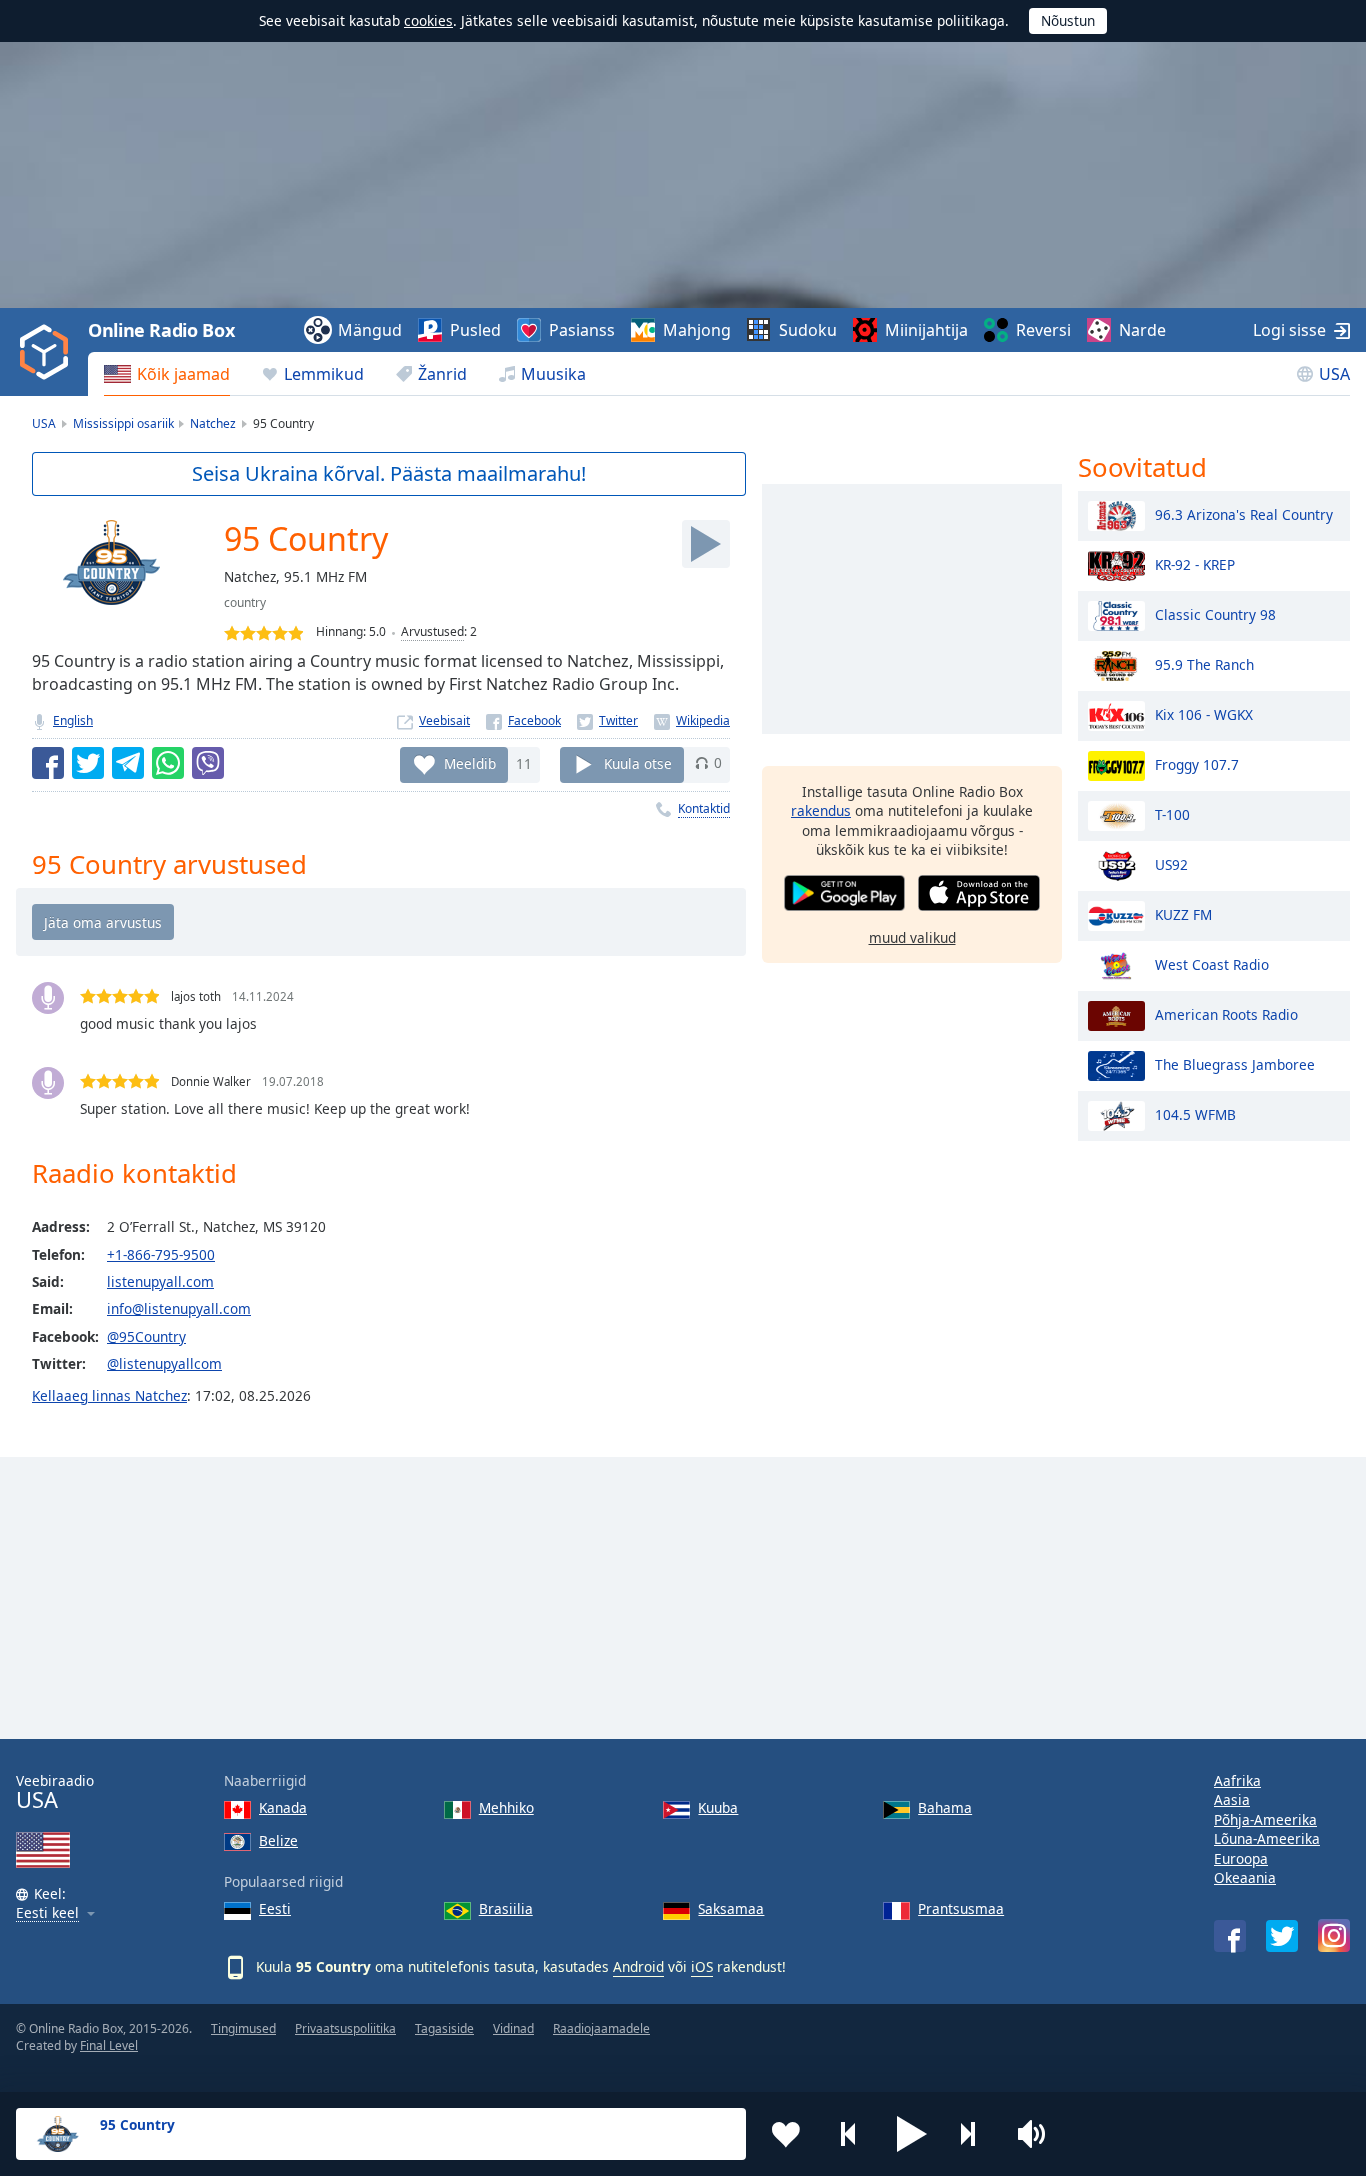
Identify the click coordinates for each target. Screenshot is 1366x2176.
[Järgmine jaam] (975, 2134)
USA (1334, 374)
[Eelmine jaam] (849, 2134)
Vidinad (513, 2028)
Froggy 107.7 (1197, 763)
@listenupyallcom (164, 1363)
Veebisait (444, 720)
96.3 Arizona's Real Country (1244, 513)
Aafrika (1237, 1780)
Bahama (945, 1807)
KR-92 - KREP (1195, 563)
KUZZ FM (1183, 913)
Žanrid (442, 374)
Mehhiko (506, 1807)
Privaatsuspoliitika (345, 2028)
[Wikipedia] (692, 720)
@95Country (146, 1336)
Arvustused (432, 631)
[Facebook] (523, 720)
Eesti (275, 1908)
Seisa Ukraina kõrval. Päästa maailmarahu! (389, 473)
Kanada (283, 1807)
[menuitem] (167, 374)
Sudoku (808, 330)
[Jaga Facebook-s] (48, 763)
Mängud (370, 330)
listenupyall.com (160, 1281)
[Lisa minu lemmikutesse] (786, 2134)
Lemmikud (324, 374)
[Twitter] (607, 720)
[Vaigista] (1038, 2134)
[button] (912, 2134)
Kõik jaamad (183, 374)
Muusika (553, 374)
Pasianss (582, 330)
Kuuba (718, 1807)
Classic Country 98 (1215, 613)
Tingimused (243, 2028)
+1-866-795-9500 (161, 1254)
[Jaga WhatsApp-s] (168, 763)
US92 (1171, 863)
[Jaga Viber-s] (208, 763)
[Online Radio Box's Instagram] (1334, 1935)
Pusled (475, 330)
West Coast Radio (1212, 963)
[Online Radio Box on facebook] (1230, 1936)
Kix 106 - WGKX (1204, 713)
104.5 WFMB (1195, 1113)
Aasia (1232, 1799)
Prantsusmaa (961, 1908)
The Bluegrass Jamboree (1235, 1063)
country (245, 602)
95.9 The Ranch (1204, 663)
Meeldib (470, 762)
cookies (428, 20)
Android (638, 1966)
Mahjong (697, 330)
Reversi (1043, 330)
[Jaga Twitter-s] (88, 763)
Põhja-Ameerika (1265, 1819)
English (73, 720)
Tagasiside (444, 2028)
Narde (1142, 330)
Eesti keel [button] (47, 1913)
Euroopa (1241, 1858)
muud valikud (912, 936)
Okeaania (1245, 1877)
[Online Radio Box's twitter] (1282, 1936)
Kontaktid (704, 808)
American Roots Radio (1226, 1013)
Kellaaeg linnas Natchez (109, 1395)
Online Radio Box (161, 330)
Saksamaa (731, 1908)
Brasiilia (506, 1908)
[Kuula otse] (706, 544)
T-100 (1172, 813)
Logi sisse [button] (1289, 330)
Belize (278, 1840)
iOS (702, 1966)
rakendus (821, 810)
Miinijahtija (926, 330)
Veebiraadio (55, 1792)
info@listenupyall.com (179, 1308)
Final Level (109, 2045)
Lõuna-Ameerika (1267, 1838)
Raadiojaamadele (601, 2028)
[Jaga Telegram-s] (128, 763)
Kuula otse (638, 762)
